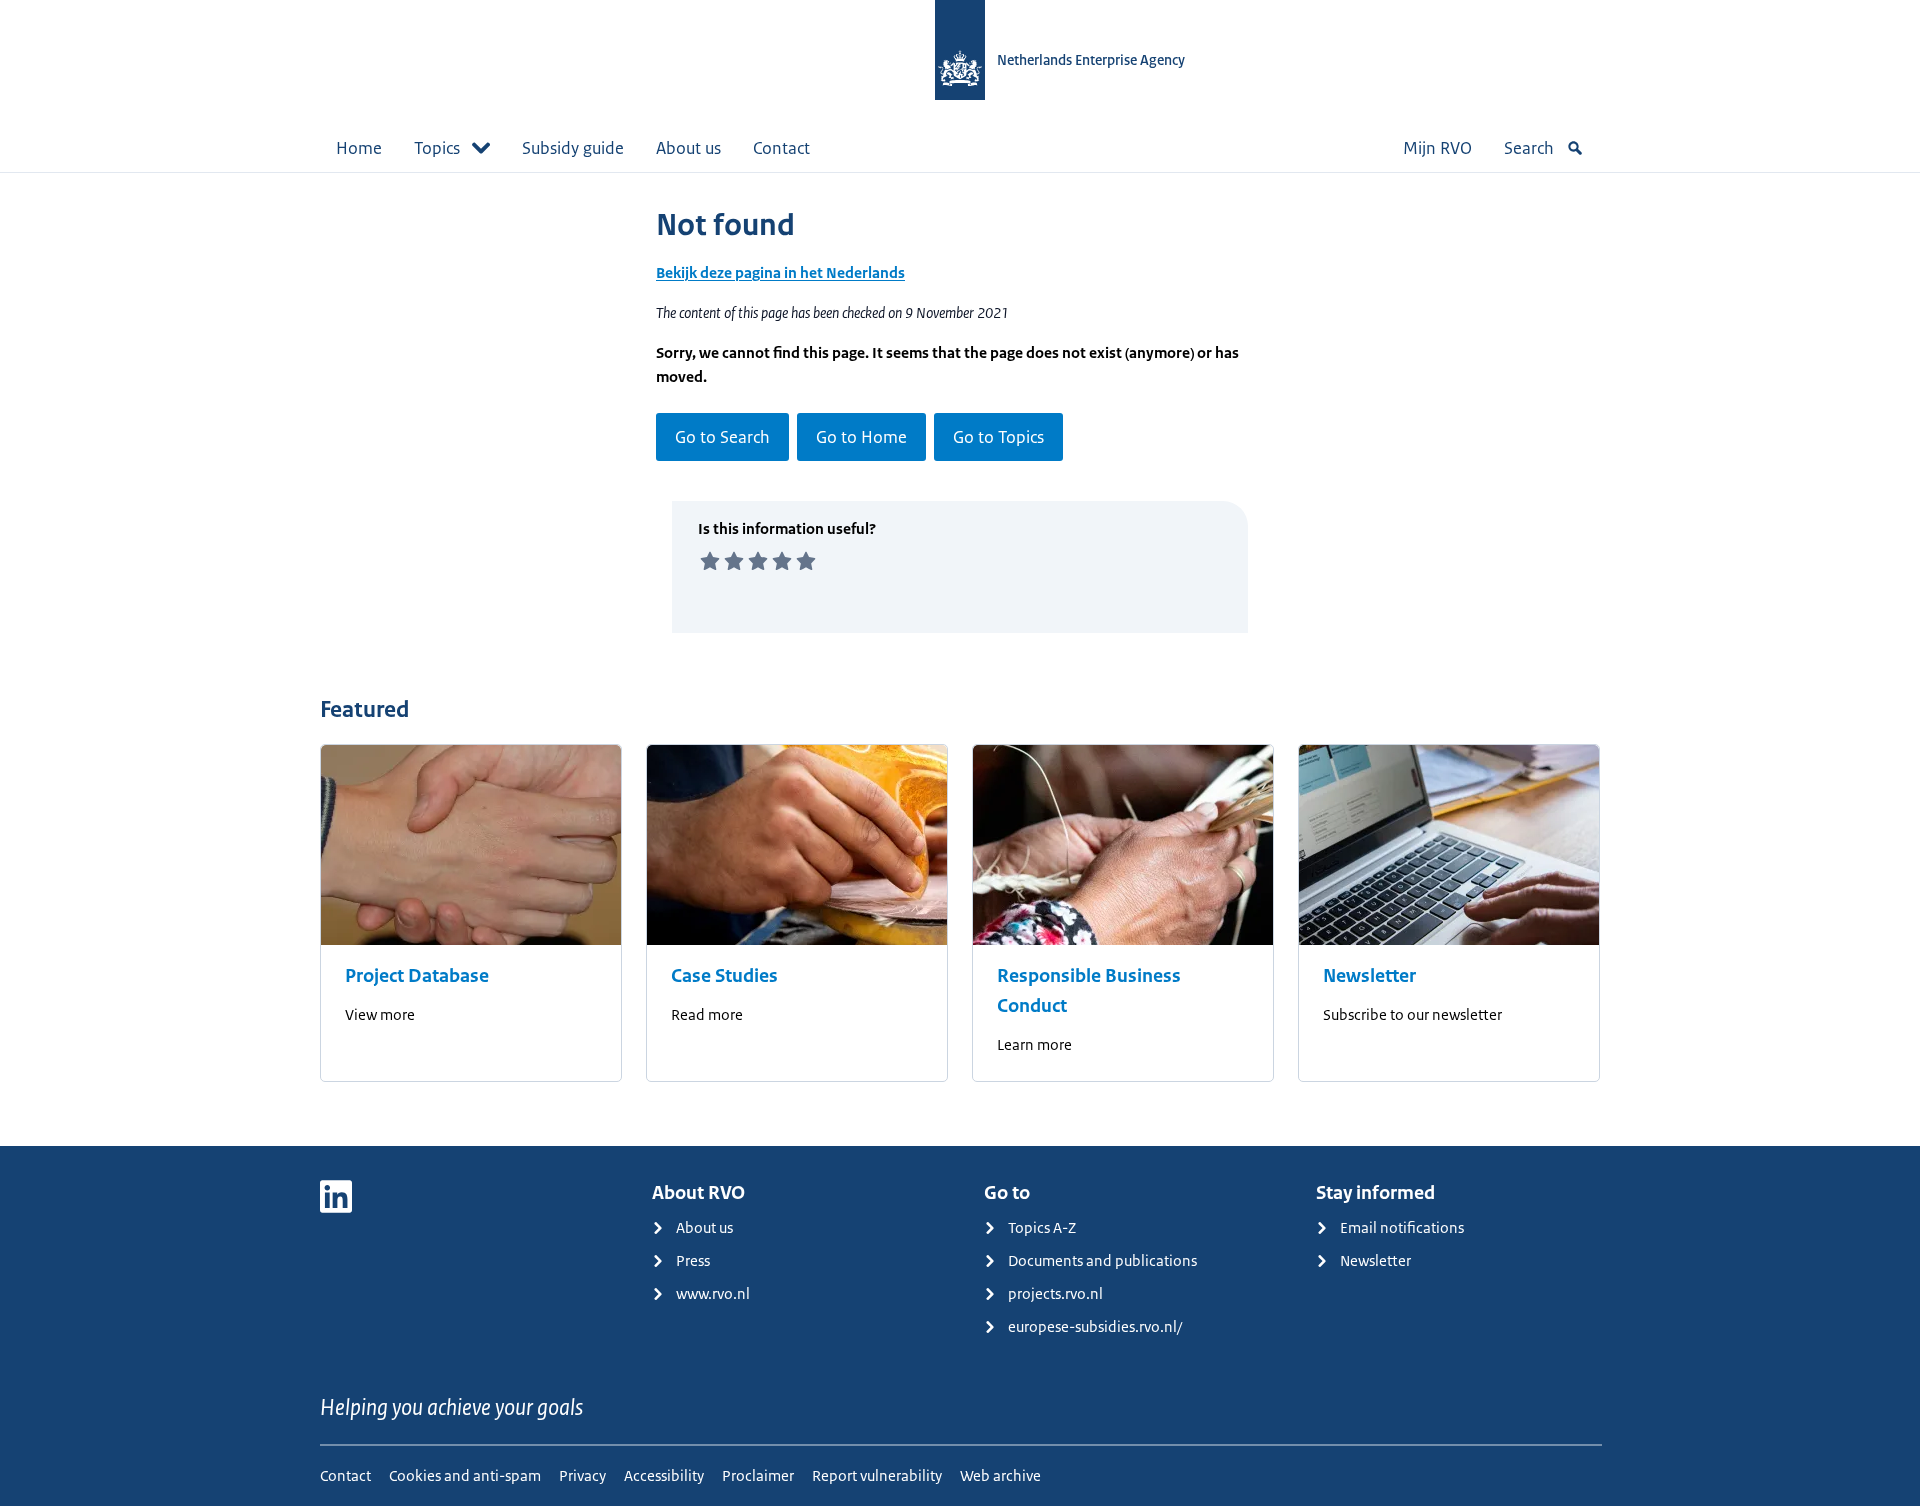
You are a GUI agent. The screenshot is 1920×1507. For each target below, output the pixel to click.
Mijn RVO (1437, 148)
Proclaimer (758, 1475)
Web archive (1000, 1475)
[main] (960, 659)
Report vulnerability (877, 1475)
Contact (781, 148)
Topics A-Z (1042, 1227)
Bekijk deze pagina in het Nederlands (780, 272)
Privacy (582, 1475)
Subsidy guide (573, 148)
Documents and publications (1102, 1260)
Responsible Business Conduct (1089, 991)
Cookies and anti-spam (465, 1475)
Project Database (417, 976)
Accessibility (664, 1475)
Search (1529, 148)
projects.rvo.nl (1055, 1293)
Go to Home (861, 437)
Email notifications (1402, 1227)
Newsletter (1369, 976)
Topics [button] (437, 148)
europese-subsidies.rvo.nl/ (1095, 1326)
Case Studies (724, 976)
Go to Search (722, 437)
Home (359, 148)
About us (688, 148)
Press (693, 1260)
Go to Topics (998, 437)
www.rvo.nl (713, 1293)
